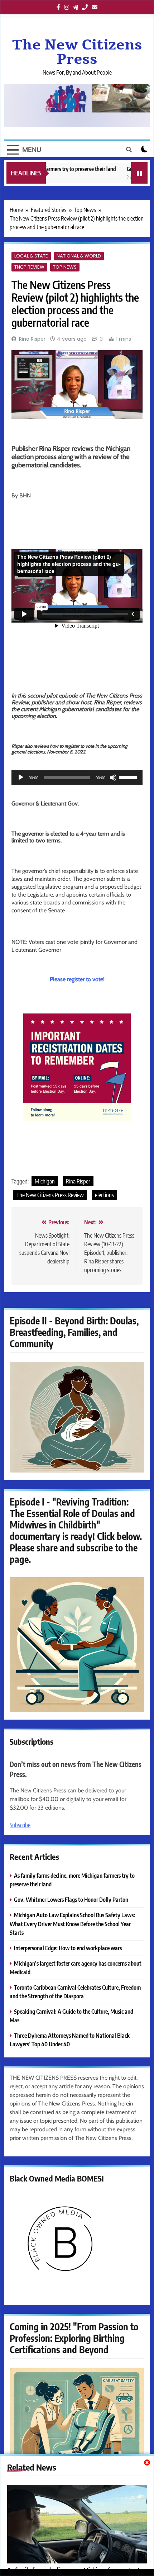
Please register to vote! (77, 979)
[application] (77, 777)
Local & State (31, 256)
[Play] (21, 777)
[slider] (129, 777)
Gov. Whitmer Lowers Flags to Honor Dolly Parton (71, 1899)
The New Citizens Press (77, 52)
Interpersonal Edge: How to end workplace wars (68, 1948)
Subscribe (20, 1825)
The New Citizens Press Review (50, 1195)
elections (104, 1195)
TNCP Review (29, 267)
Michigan (45, 1181)
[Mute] (113, 777)
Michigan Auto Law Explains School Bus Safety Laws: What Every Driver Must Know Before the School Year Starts (72, 1923)
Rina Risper (32, 339)
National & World (79, 256)
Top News (65, 267)
